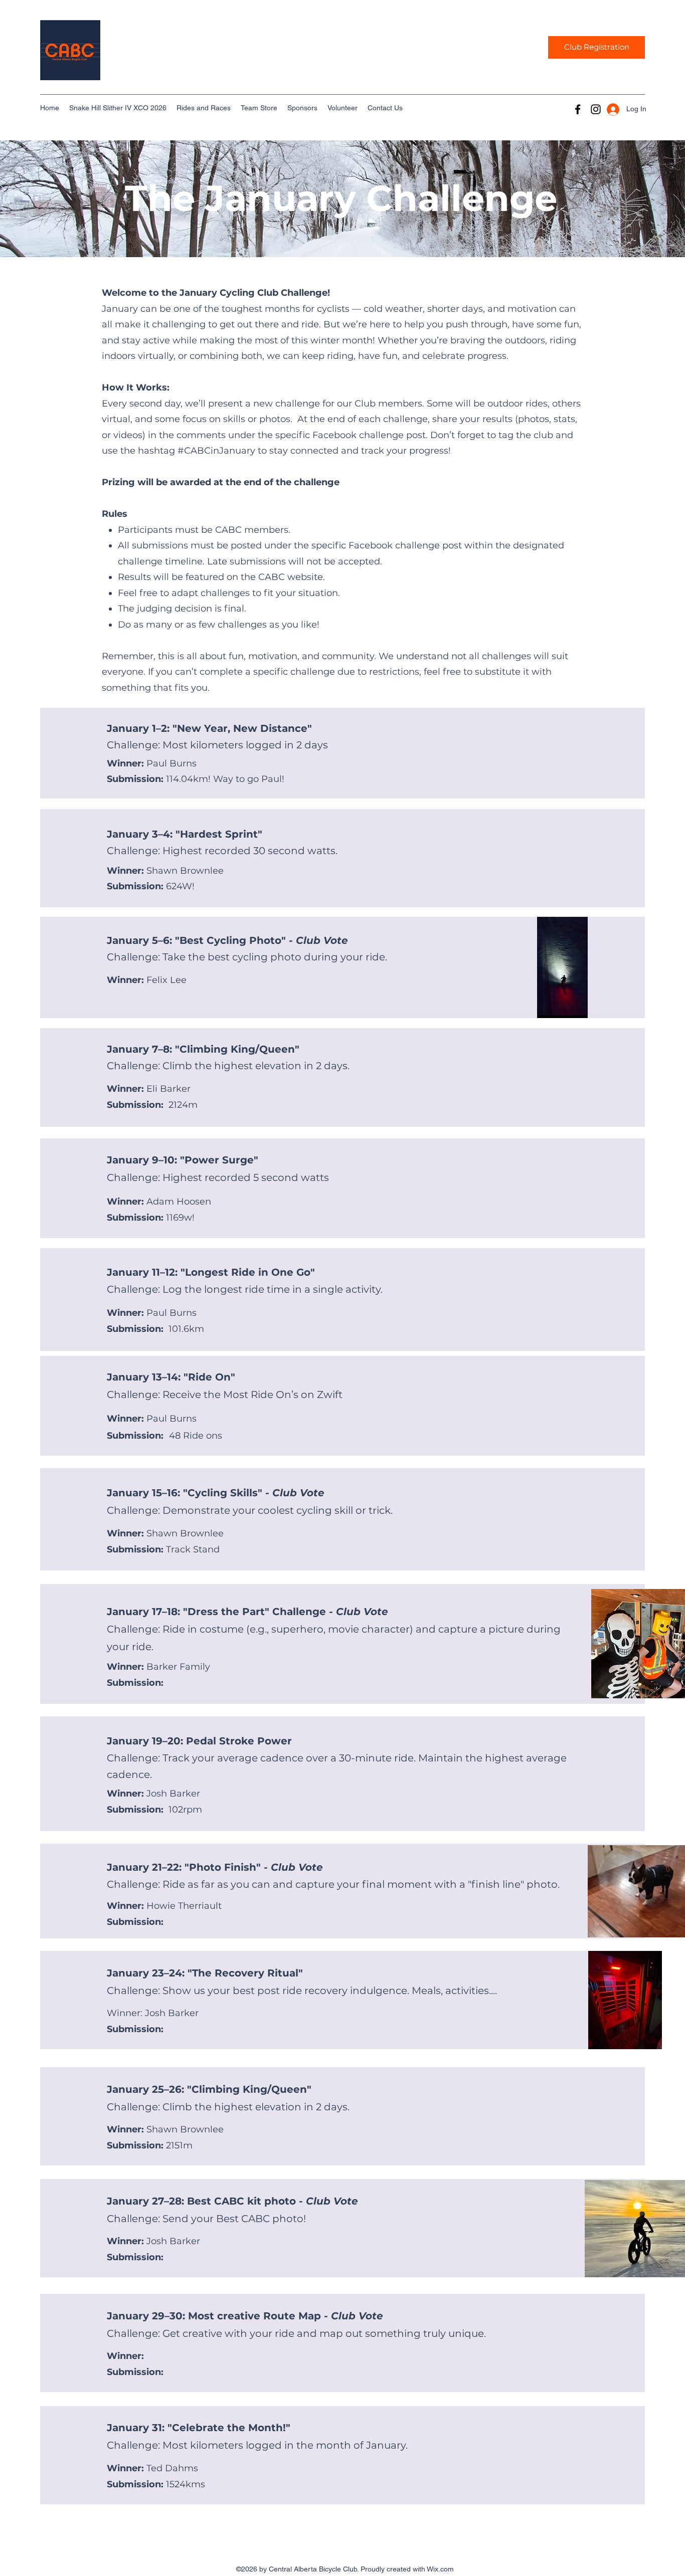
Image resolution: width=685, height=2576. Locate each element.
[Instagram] (596, 109)
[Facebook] (578, 109)
